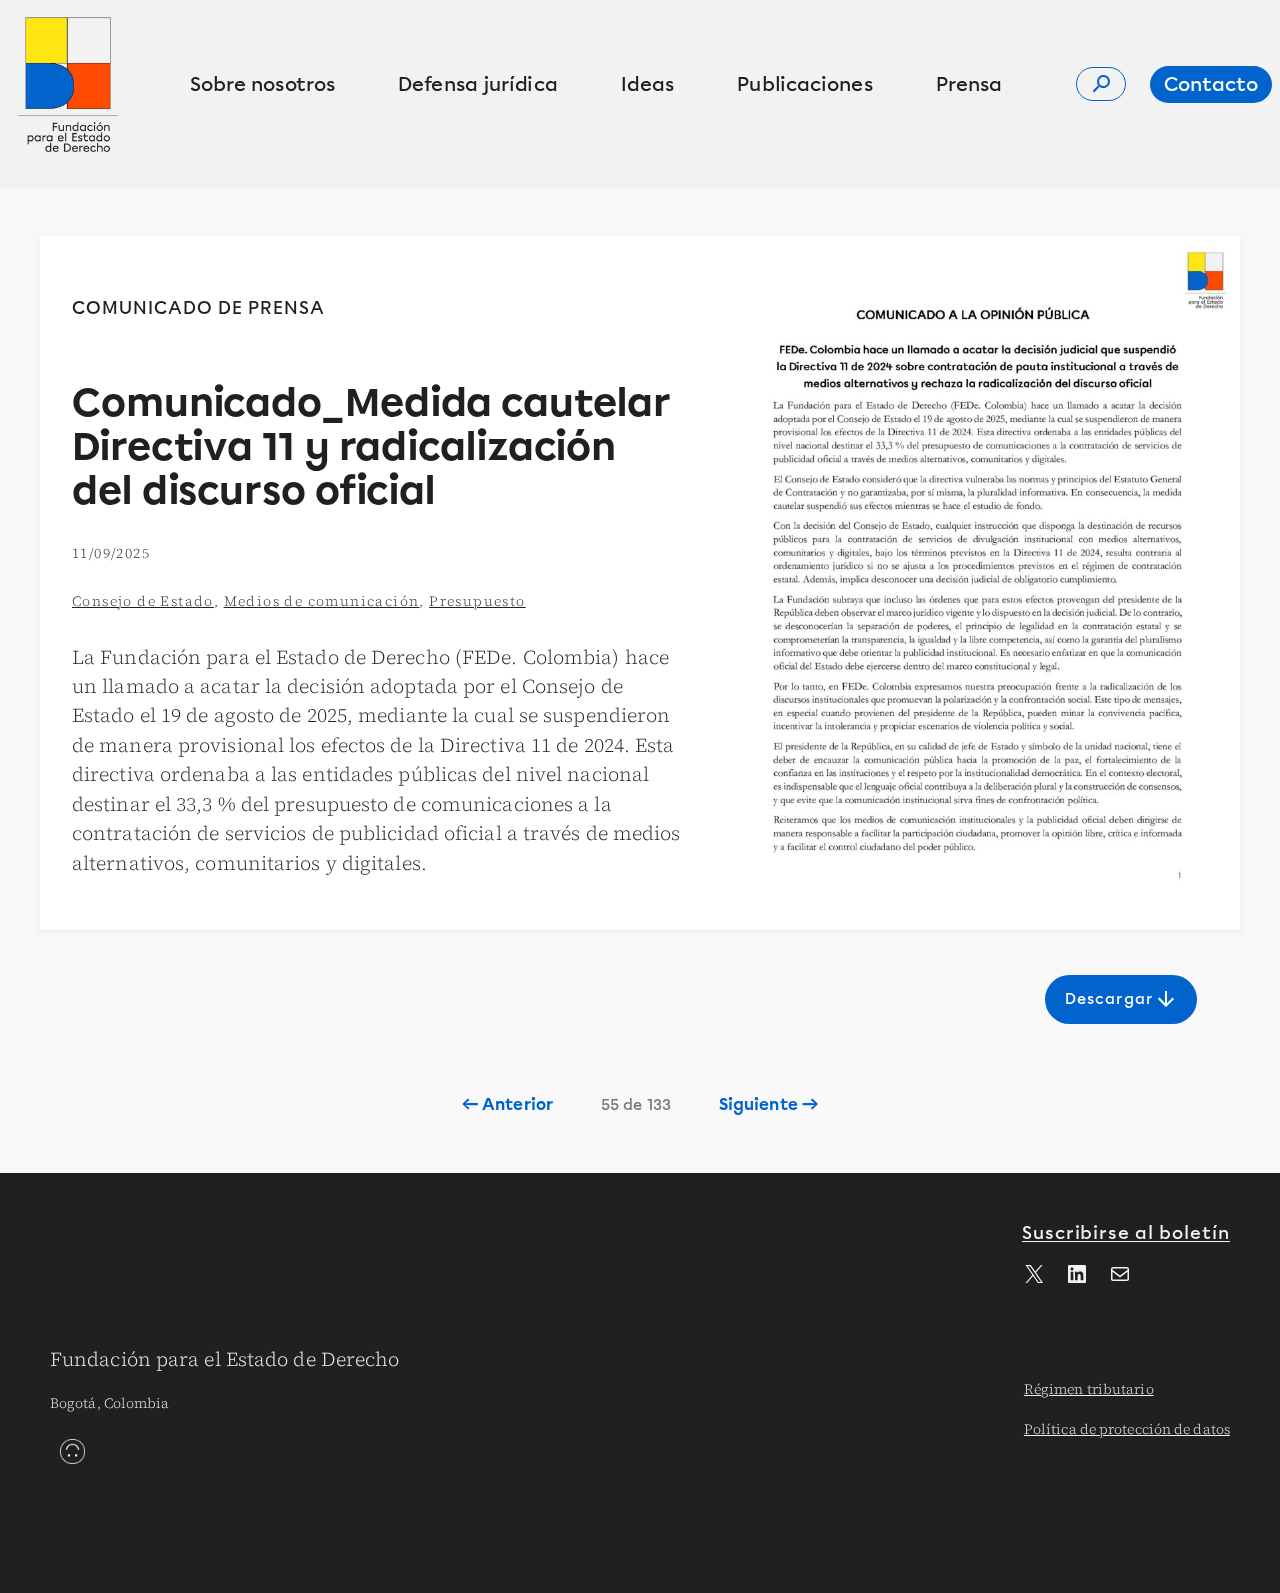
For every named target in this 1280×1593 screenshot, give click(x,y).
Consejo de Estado (143, 601)
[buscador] (1101, 84)
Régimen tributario (1089, 1389)
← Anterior (507, 1104)
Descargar (1121, 999)
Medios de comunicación (322, 601)
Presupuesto (477, 601)
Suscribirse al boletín (1126, 1233)
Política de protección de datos (1127, 1429)
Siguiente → (768, 1104)
